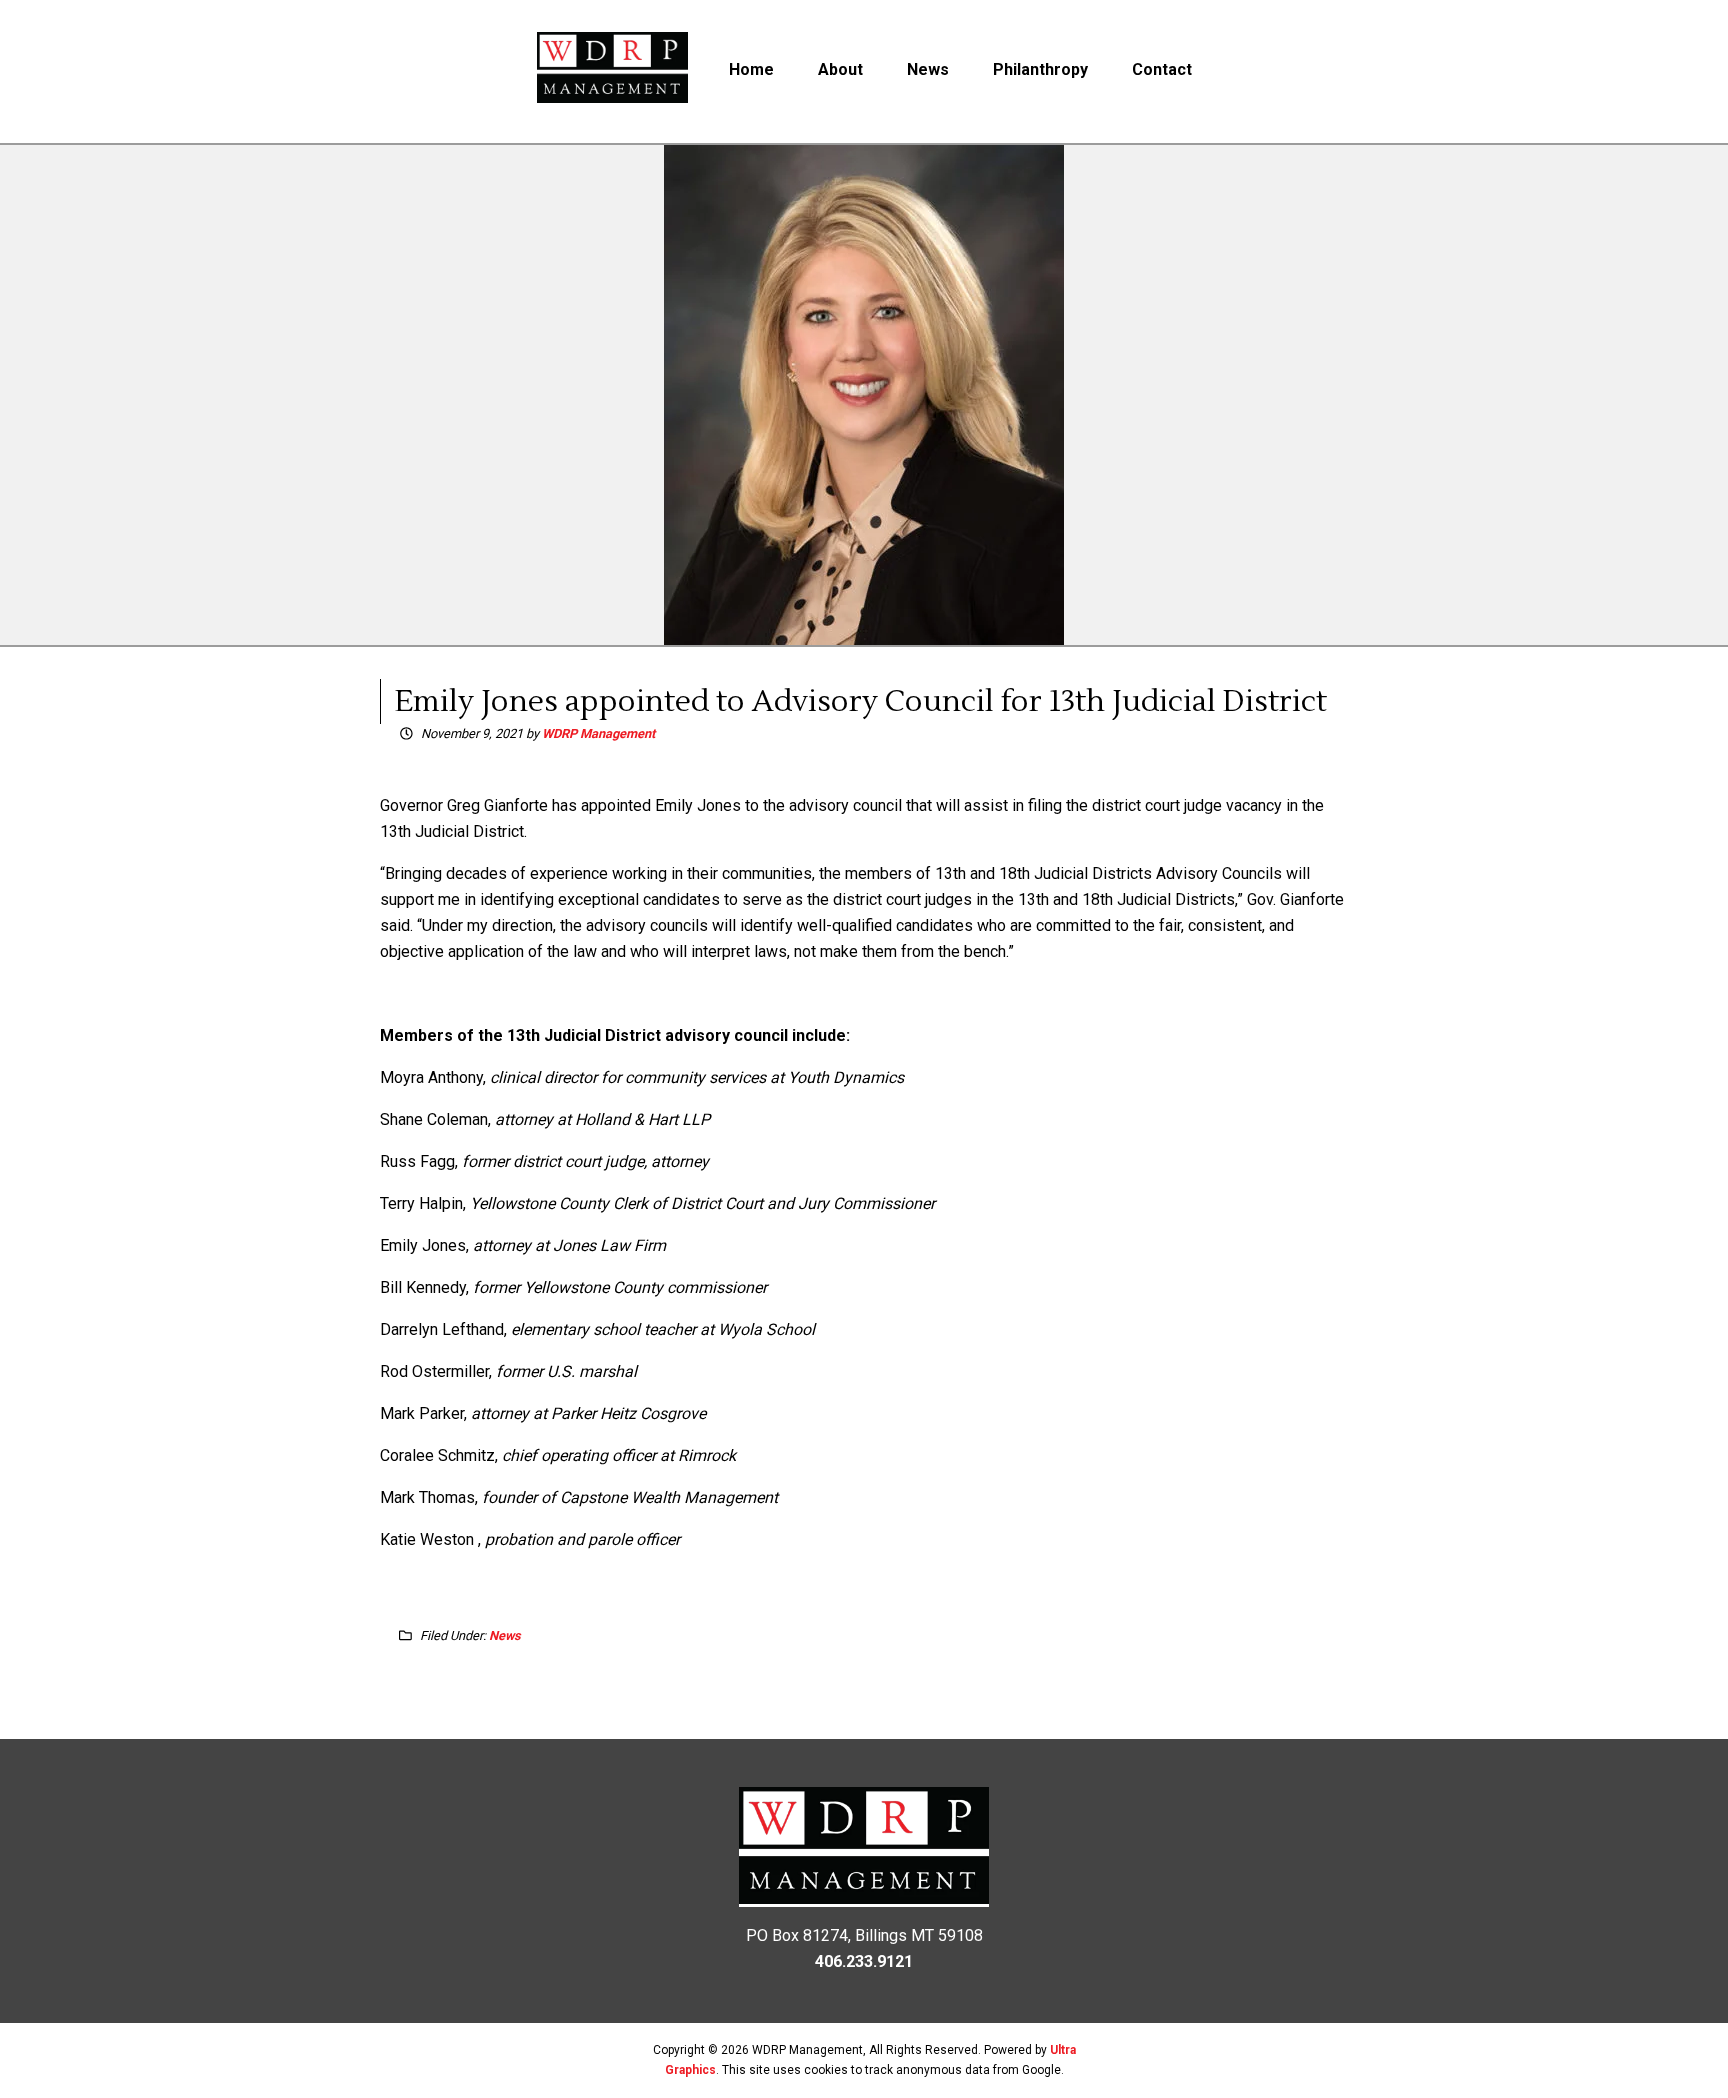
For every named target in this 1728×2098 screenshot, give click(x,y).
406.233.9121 (864, 1961)
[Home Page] (613, 71)
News (505, 1635)
